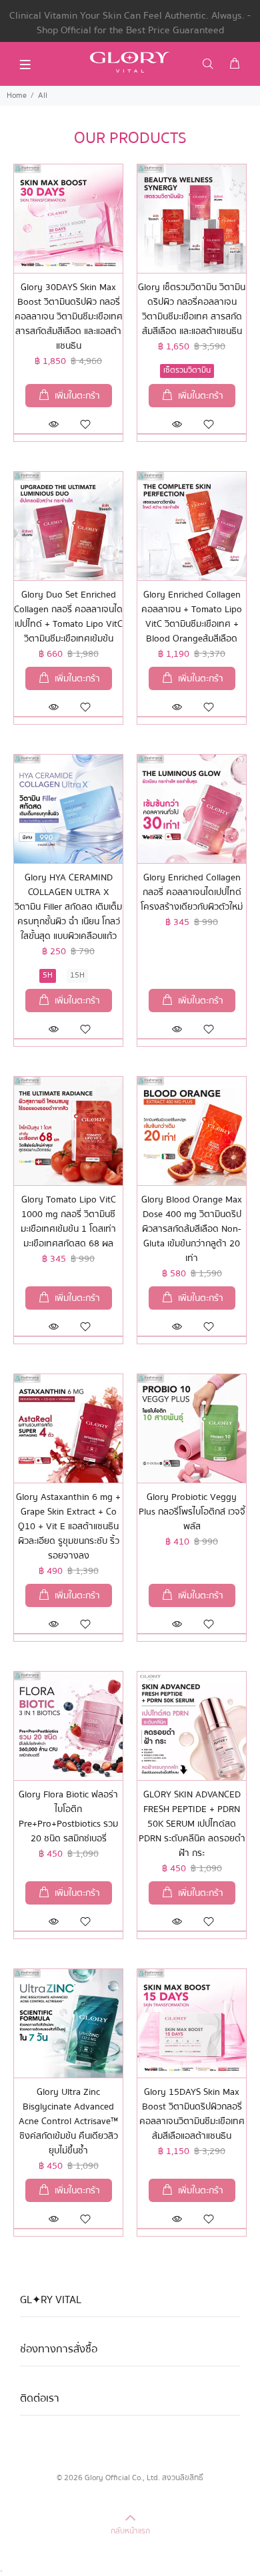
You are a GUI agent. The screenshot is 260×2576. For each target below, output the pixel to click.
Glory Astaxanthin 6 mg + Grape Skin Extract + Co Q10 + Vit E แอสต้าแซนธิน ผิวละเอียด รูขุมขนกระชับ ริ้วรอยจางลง (68, 1527)
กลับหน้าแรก (130, 2531)
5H (48, 975)
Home (17, 95)
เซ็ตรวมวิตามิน (187, 370)
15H (77, 975)
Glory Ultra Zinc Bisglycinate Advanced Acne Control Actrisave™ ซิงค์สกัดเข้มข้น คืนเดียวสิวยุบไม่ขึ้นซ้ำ (68, 2121)
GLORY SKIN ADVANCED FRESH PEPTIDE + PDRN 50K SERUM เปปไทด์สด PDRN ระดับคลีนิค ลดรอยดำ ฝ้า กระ (192, 1824)
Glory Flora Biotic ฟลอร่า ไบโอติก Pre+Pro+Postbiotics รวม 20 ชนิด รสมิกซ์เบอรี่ (68, 1817)
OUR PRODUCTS (130, 138)
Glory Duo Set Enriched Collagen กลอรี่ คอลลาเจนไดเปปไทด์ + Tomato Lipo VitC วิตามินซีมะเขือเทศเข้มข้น (68, 617)
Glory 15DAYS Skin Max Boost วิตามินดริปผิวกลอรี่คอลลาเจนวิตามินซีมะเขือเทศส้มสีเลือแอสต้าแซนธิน (192, 2114)
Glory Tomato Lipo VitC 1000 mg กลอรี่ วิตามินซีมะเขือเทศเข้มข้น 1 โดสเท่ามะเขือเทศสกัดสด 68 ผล (68, 1222)
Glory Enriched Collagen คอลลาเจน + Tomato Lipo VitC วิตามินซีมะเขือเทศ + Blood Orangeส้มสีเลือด (192, 617)
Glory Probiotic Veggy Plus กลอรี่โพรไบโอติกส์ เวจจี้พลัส (192, 1512)
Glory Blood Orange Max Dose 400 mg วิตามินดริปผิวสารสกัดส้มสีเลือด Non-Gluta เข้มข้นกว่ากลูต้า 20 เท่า (192, 1229)
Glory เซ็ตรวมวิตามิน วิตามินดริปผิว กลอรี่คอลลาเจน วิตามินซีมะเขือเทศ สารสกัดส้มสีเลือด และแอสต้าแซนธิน (192, 309)
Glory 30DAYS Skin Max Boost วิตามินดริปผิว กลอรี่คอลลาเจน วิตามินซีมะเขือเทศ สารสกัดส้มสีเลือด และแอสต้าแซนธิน (69, 317)
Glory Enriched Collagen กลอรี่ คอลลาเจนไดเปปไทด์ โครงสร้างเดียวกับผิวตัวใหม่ (192, 892)
